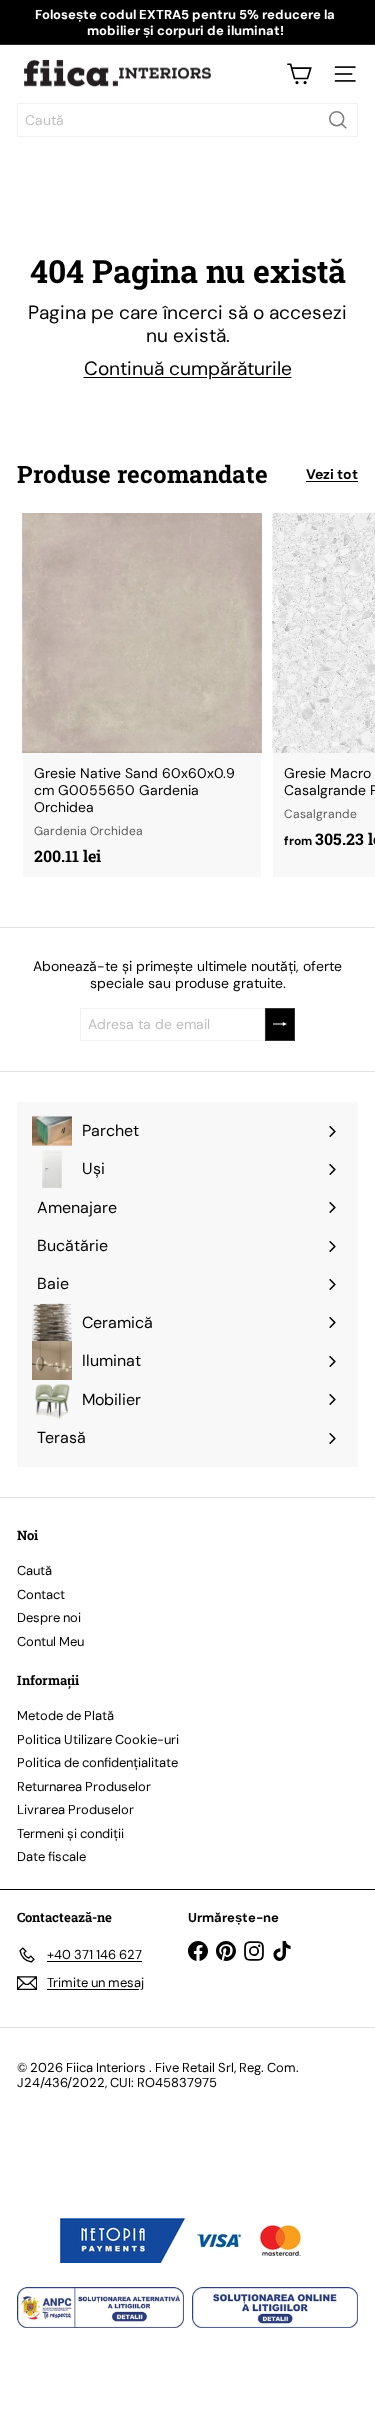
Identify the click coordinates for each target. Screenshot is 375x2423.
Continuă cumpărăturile (188, 368)
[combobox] (187, 120)
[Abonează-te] (280, 1024)
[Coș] (299, 74)
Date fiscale (51, 1856)
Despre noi (49, 1617)
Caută (34, 1570)
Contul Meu (50, 1641)
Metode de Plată (65, 1715)
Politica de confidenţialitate (97, 1762)
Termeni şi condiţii (70, 1833)
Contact (41, 1594)
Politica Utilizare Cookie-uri (98, 1739)
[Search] (338, 120)
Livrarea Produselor (75, 1809)
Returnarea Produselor (84, 1786)
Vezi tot (332, 474)
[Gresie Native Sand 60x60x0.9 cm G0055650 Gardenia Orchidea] (142, 695)
